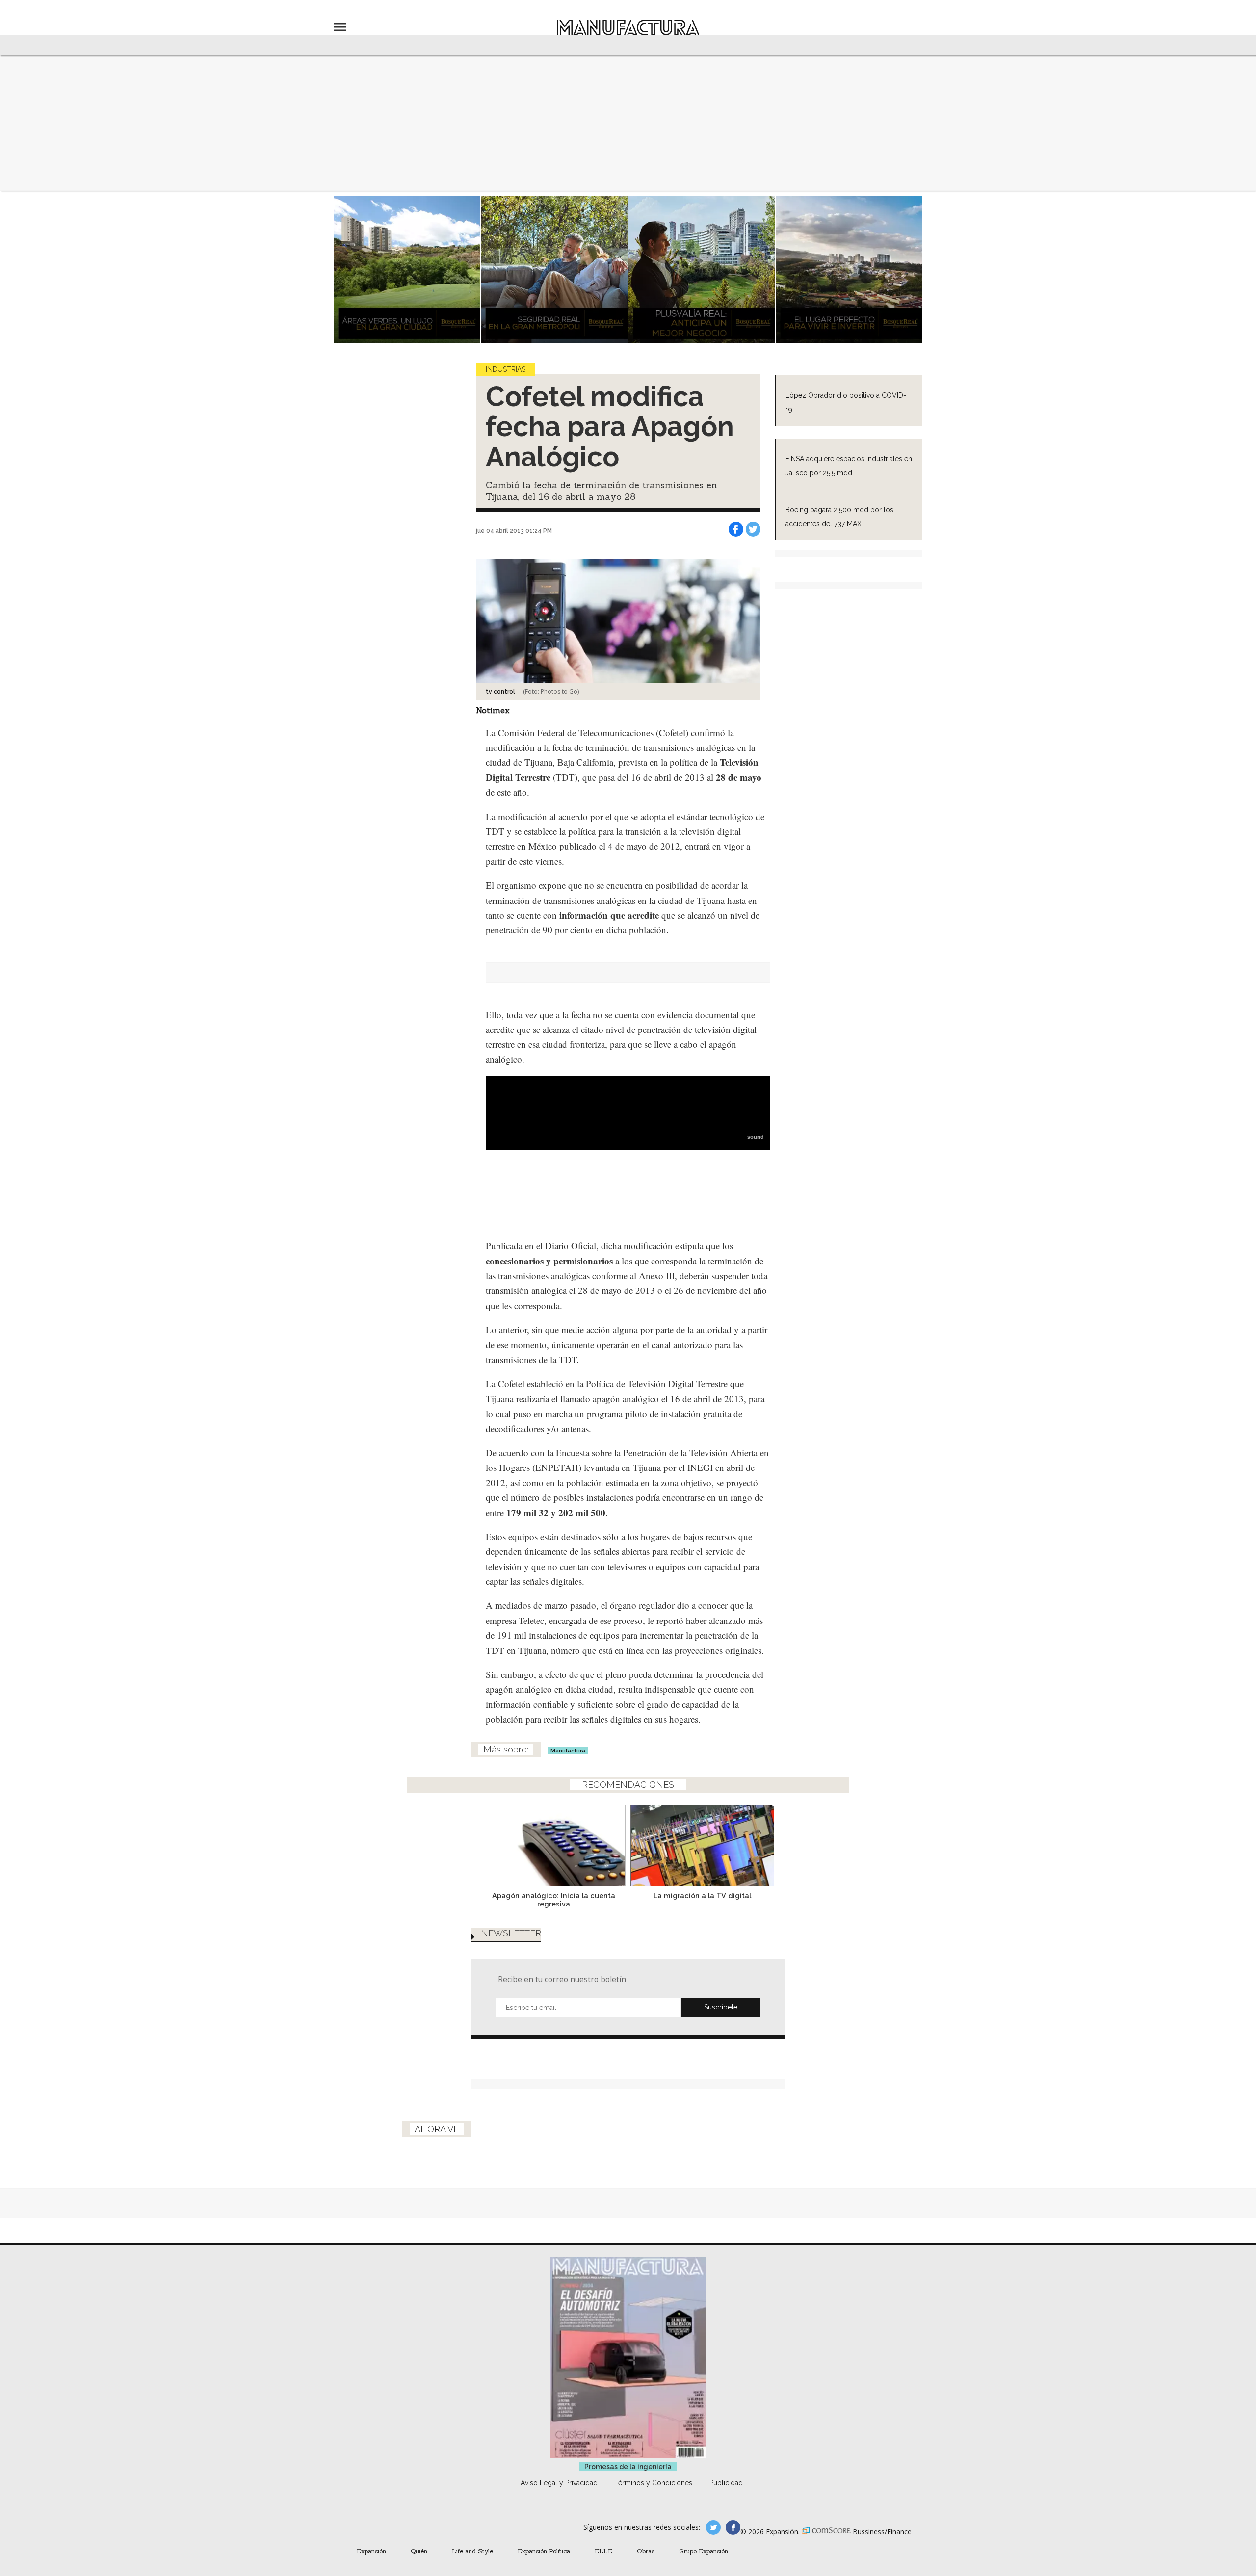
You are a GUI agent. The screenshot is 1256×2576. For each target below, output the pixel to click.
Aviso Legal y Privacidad (559, 2483)
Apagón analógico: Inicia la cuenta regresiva (554, 1900)
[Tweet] (753, 529)
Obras (646, 2551)
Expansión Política (544, 2551)
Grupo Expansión (704, 2551)
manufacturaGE (713, 2527)
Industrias (506, 369)
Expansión (371, 2551)
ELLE (603, 2551)
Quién (419, 2551)
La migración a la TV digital (702, 1895)
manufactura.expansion (733, 2527)
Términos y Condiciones (654, 2483)
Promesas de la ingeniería (628, 2467)
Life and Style (472, 2551)
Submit (721, 2008)
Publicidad (726, 2483)
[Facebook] (736, 529)
